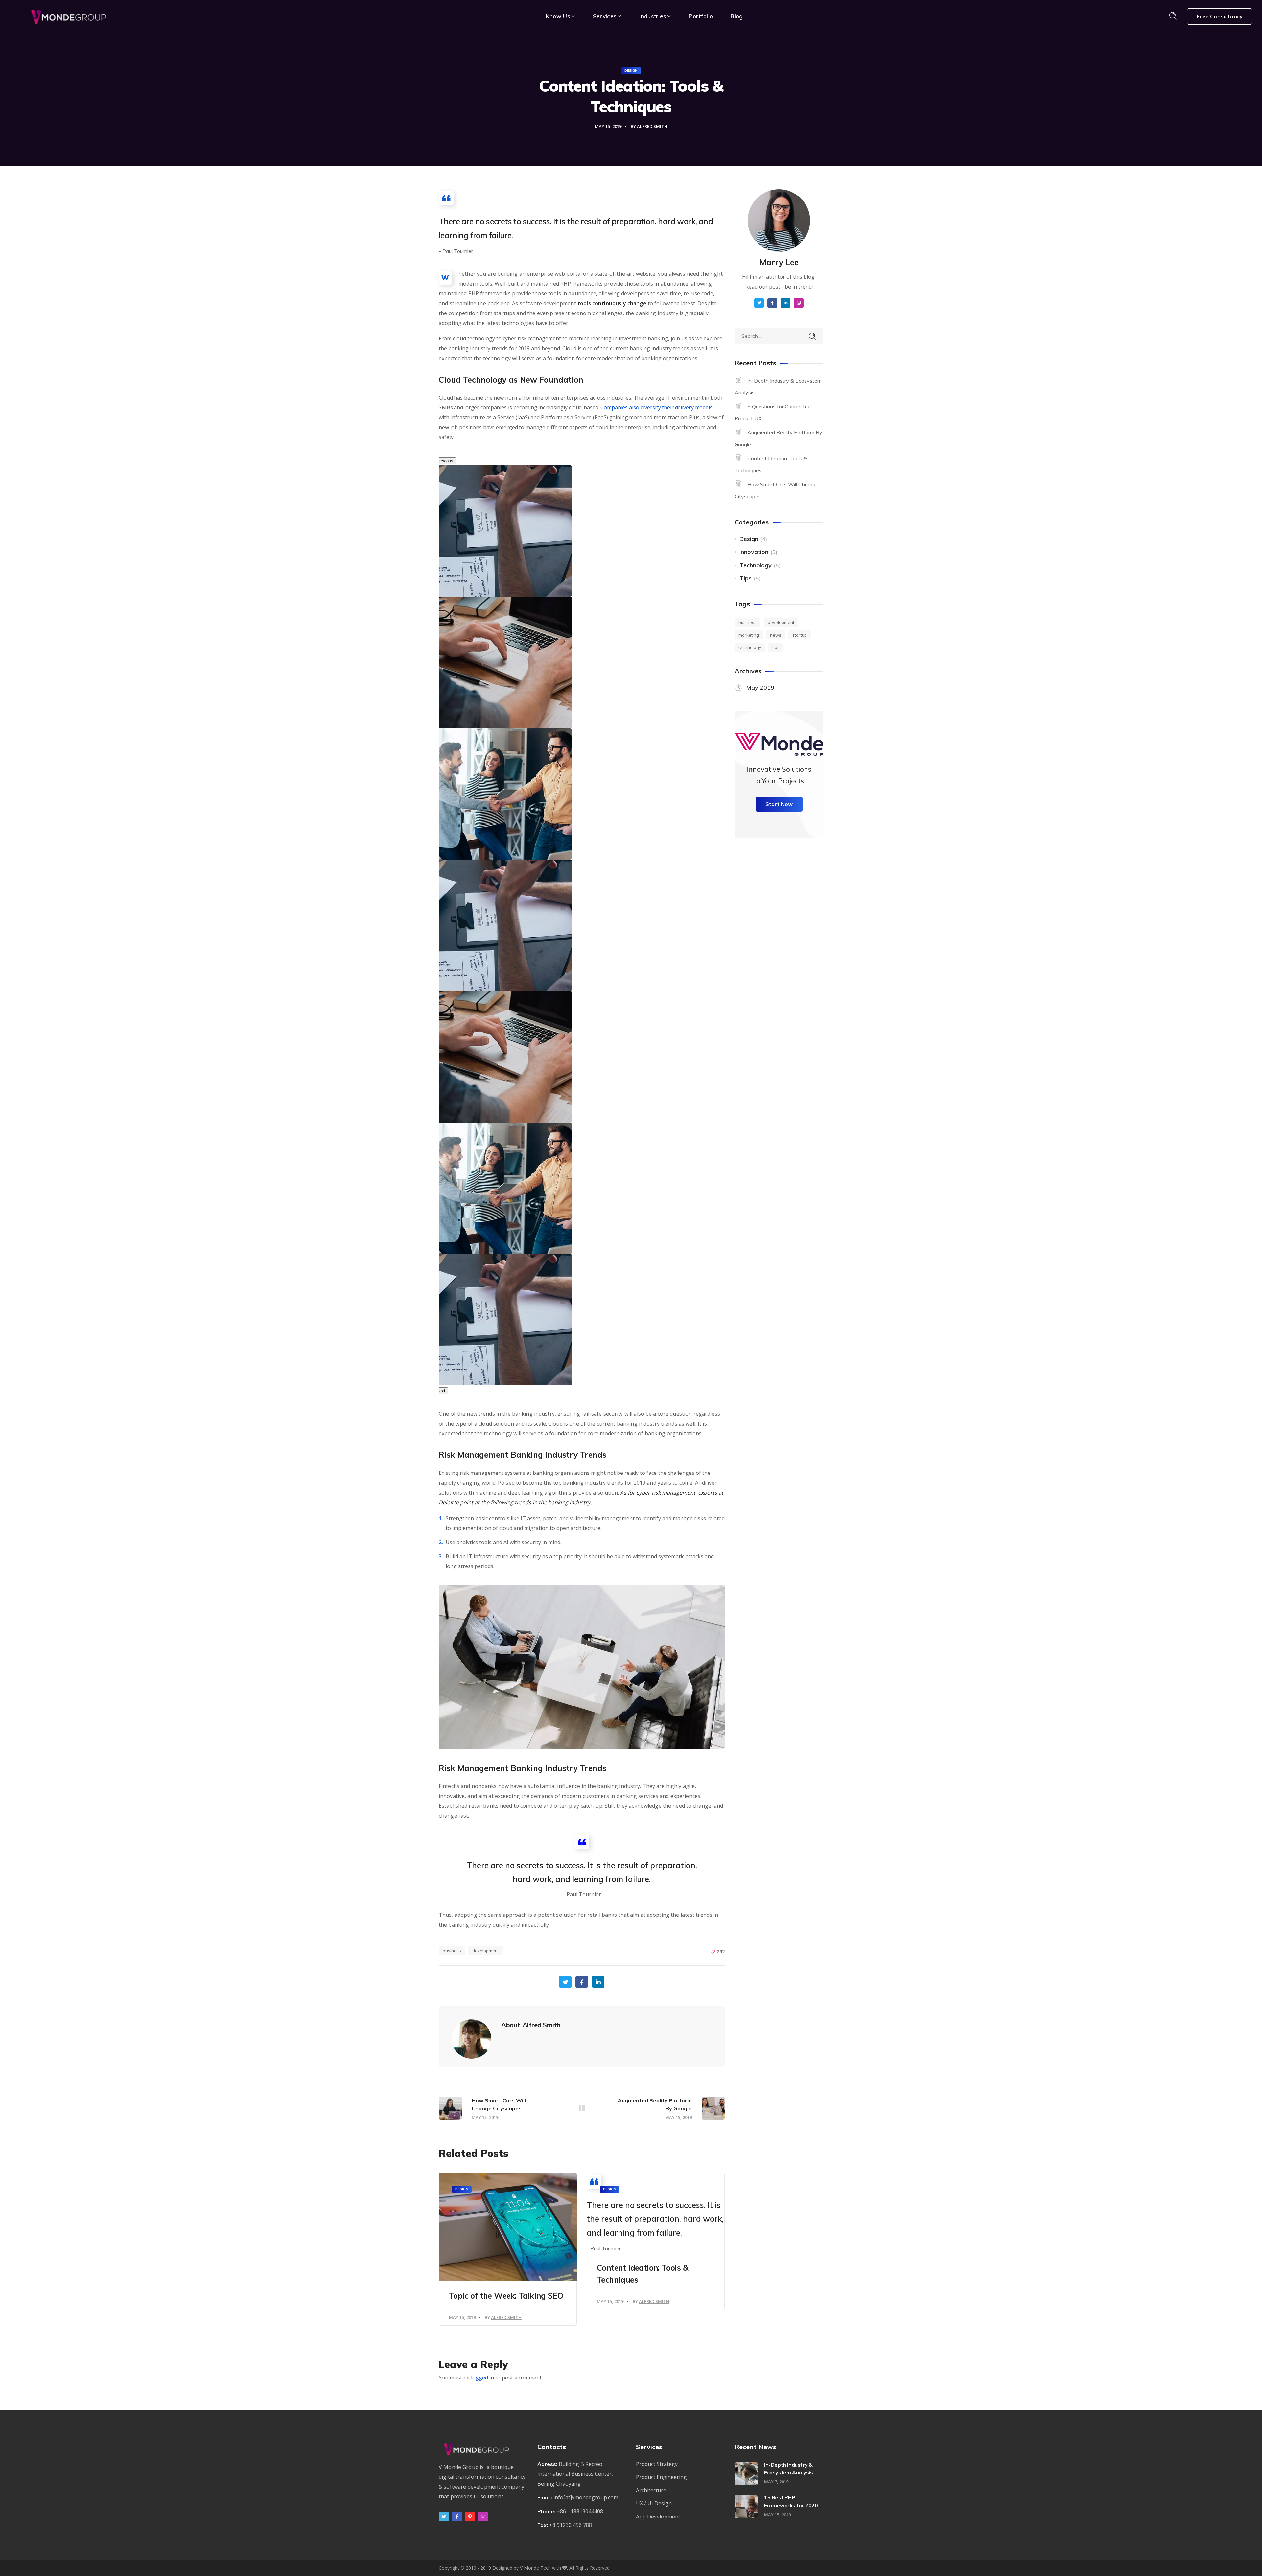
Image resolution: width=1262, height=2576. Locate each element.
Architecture (651, 2490)
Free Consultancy (1220, 16)
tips (776, 647)
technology (750, 647)
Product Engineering (661, 2477)
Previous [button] (445, 461)
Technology (756, 565)
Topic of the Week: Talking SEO (506, 2296)
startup (800, 635)
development (486, 1951)
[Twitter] (444, 2517)
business (452, 1951)
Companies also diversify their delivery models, (657, 407)
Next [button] (441, 1391)
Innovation (754, 552)
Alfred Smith (652, 126)
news (776, 635)
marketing (749, 635)
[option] (508, 794)
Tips (746, 578)
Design (631, 70)
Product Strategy (657, 2464)
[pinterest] (470, 2517)
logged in (482, 2378)
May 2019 (760, 688)
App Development (658, 2517)
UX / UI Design (654, 2503)
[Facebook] (457, 2517)
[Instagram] (483, 2517)
